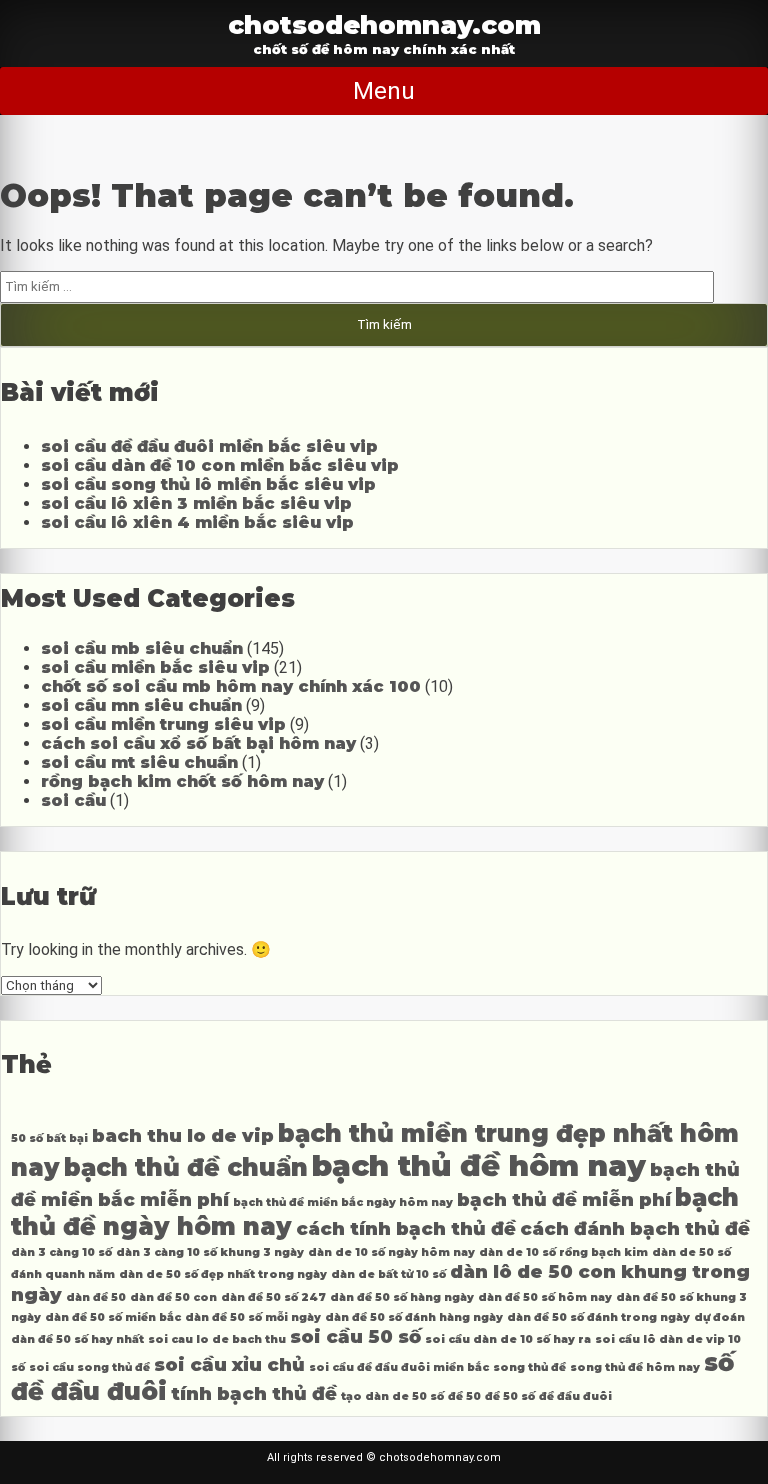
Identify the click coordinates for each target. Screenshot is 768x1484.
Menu (384, 91)
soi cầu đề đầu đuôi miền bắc (399, 1367)
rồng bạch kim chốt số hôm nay (182, 781)
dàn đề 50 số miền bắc (113, 1317)
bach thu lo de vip (183, 1135)
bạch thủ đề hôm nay (479, 1165)
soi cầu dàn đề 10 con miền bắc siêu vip (220, 465)
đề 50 (464, 1396)
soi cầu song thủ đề (89, 1367)
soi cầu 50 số (355, 1336)
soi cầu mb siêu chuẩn (142, 648)
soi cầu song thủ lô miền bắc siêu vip (208, 484)
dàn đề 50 (96, 1297)
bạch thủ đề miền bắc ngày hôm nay (343, 1202)
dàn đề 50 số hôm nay (545, 1297)
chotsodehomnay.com (384, 24)
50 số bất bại (49, 1138)
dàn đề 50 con (173, 1297)
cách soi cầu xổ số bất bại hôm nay (198, 743)
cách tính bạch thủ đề (406, 1228)
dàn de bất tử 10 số (388, 1274)
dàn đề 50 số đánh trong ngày (598, 1317)
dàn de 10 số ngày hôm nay (391, 1252)
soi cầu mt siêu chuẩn (139, 762)
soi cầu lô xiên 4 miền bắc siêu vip (197, 522)
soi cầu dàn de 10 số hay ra (508, 1339)
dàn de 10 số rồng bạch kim (563, 1252)
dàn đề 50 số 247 (273, 1297)
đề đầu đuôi (575, 1396)
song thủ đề (529, 1367)
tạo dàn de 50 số (392, 1396)
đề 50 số (510, 1396)
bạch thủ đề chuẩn (186, 1167)
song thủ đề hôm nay (635, 1367)
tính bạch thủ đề (254, 1393)
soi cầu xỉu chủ (229, 1364)
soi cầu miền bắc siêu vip (155, 667)
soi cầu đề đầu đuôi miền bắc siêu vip (209, 446)
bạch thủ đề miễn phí (564, 1199)
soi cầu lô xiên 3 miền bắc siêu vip (196, 503)
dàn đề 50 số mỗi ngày (253, 1317)
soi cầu (73, 800)
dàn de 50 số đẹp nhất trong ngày (223, 1274)
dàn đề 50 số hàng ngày (402, 1297)
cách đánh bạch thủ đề (635, 1228)
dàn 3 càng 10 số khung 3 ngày (210, 1252)
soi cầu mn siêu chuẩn (141, 705)
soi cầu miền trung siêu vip (163, 724)
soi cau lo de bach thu (217, 1339)
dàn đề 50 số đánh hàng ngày (414, 1317)
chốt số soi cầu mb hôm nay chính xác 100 (231, 686)
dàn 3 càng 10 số (61, 1252)
